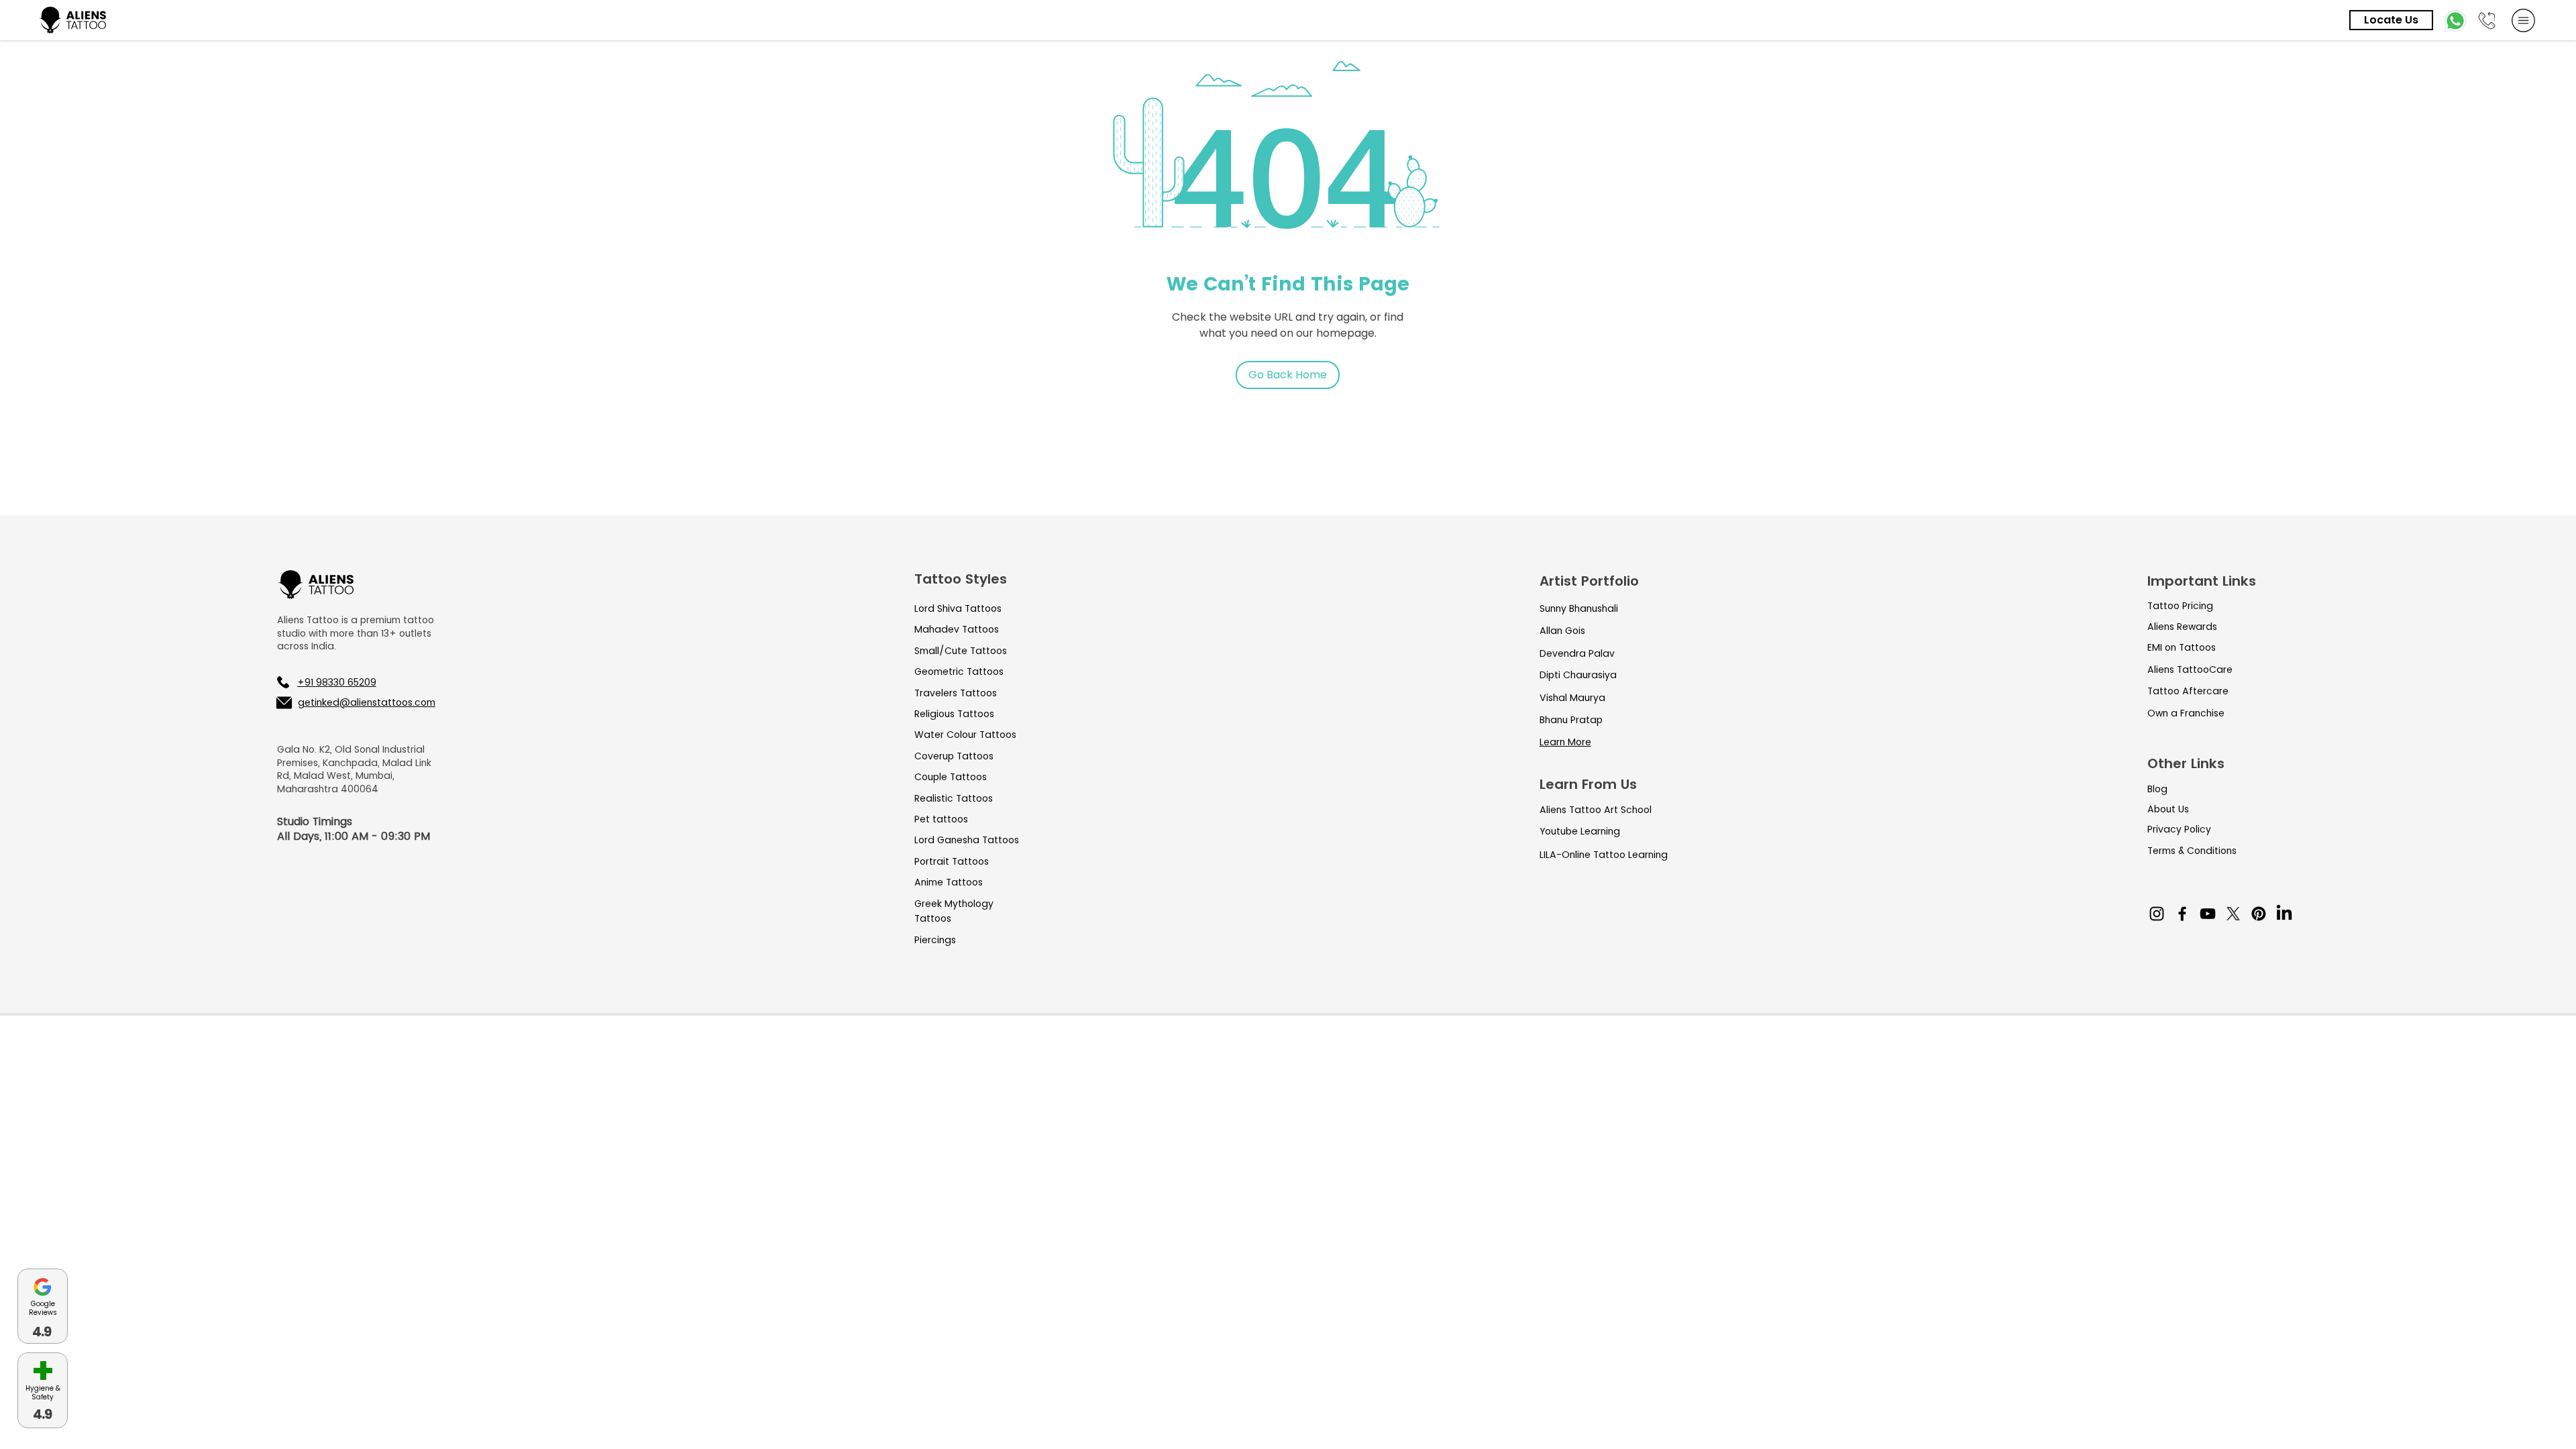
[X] (2233, 914)
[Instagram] (2157, 914)
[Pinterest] (2259, 914)
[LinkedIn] (2284, 914)
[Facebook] (2182, 914)
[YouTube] (2208, 914)
